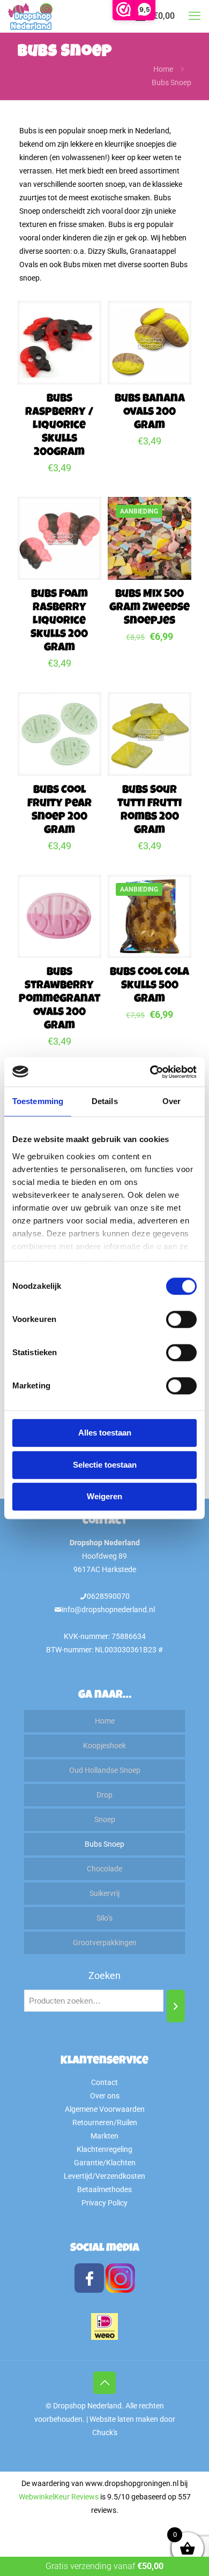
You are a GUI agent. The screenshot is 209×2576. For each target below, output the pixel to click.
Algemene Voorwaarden (105, 2109)
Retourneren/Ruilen (105, 2122)
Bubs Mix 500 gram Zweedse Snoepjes (150, 608)
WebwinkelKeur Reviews (59, 2497)
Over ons (105, 2096)
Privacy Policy (104, 2203)
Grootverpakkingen (105, 1943)
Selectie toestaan (105, 1465)
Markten (104, 2136)
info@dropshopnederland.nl (108, 1610)
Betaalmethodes (104, 2189)
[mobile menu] (195, 16)
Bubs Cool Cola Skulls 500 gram (150, 986)
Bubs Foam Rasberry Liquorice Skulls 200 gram (59, 621)
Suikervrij (104, 1893)
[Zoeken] (176, 2006)
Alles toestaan (105, 1433)
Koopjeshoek (104, 1746)
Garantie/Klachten (105, 2163)
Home (163, 69)
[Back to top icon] (104, 2383)
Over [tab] (171, 1101)
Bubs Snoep (104, 1844)
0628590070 (108, 1596)
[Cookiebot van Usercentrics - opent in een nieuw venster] (150, 1072)
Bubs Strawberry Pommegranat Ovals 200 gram (59, 999)
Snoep (105, 1819)
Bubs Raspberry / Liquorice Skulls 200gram (59, 426)
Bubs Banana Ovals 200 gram (150, 413)
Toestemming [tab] (38, 1101)
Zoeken (104, 1976)
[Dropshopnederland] (30, 16)
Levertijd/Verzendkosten (104, 2176)
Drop (104, 1795)
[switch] (181, 1319)
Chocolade (104, 1869)
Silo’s (104, 1918)
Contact (104, 2082)
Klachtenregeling (104, 2149)
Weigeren (104, 1496)
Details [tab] (105, 1101)
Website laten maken (124, 2419)
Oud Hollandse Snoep (105, 1770)
